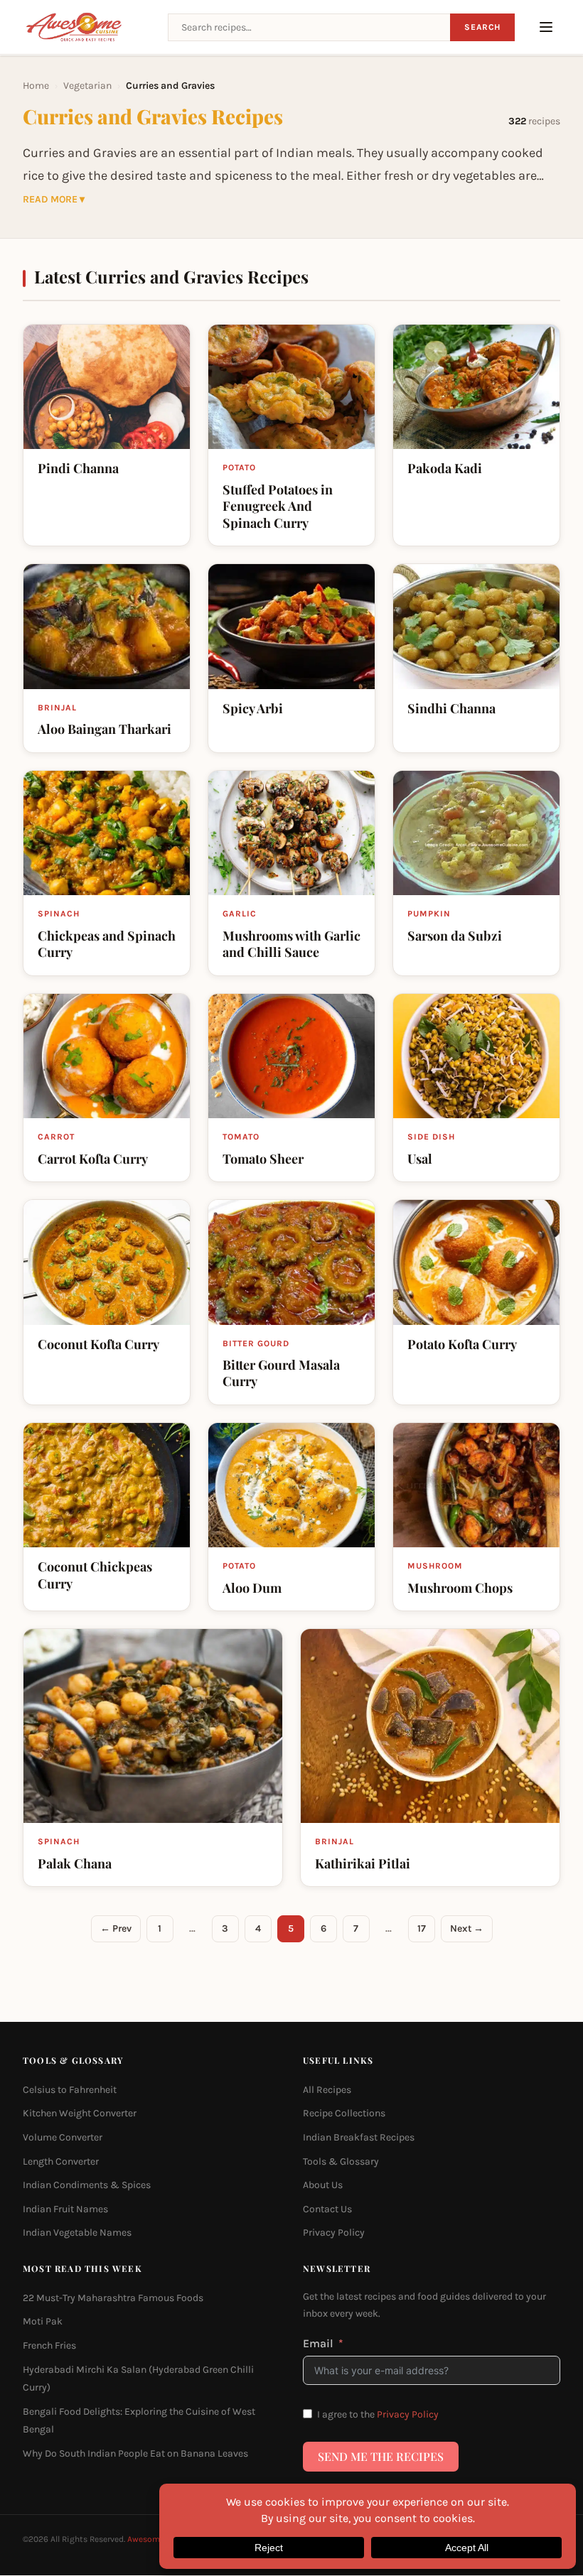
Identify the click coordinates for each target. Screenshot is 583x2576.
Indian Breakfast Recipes (359, 2137)
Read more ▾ (54, 200)
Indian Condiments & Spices (87, 2186)
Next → (467, 1928)
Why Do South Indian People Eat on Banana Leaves (135, 2453)
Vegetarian (87, 86)
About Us (323, 2186)
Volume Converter (63, 2137)
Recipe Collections (344, 2114)
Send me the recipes (381, 2456)
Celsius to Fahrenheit (70, 2090)
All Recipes (327, 2090)
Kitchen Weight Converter (80, 2114)
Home (36, 86)
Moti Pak (43, 2322)
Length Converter (61, 2161)
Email (318, 2343)
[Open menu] (546, 27)
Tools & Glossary (341, 2161)
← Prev (116, 1928)
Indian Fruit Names (65, 2209)
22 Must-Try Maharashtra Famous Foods (113, 2298)
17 (422, 1928)
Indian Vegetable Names (77, 2233)
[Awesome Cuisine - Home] (87, 27)
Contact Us (327, 2209)
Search (482, 27)
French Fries (49, 2345)
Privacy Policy (334, 2233)
